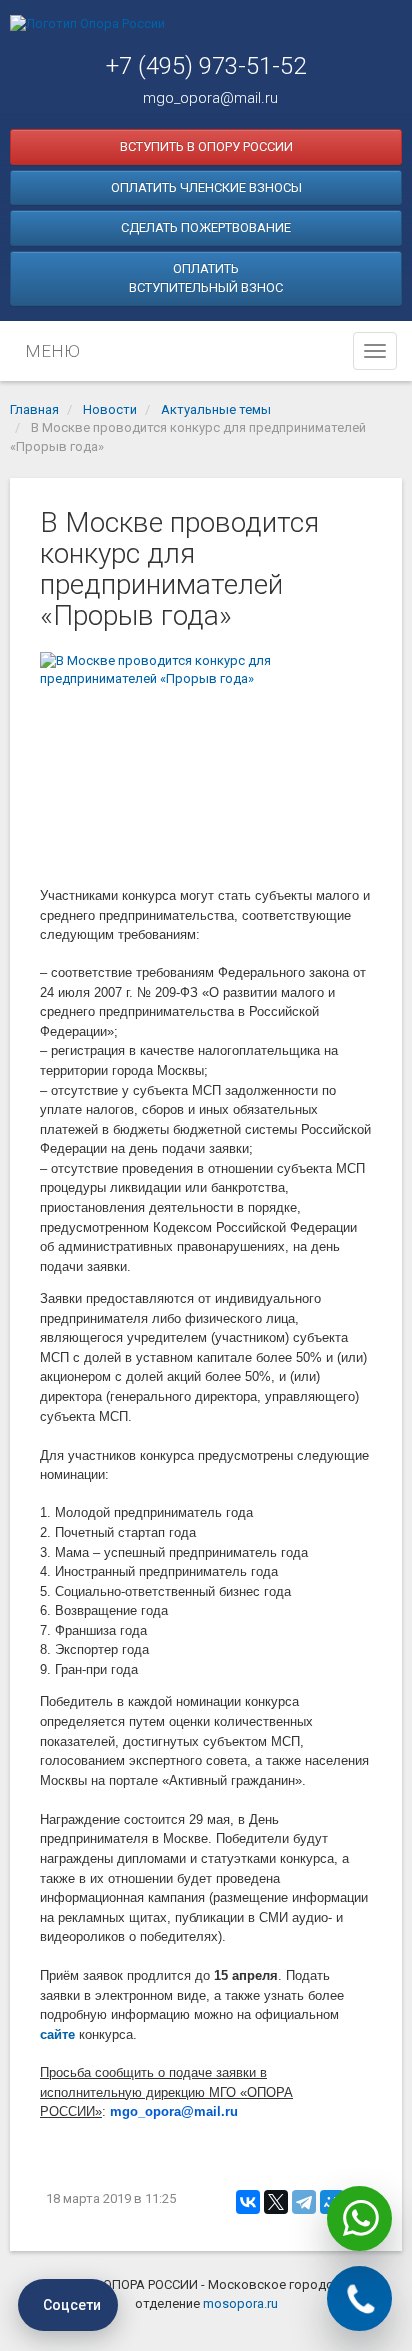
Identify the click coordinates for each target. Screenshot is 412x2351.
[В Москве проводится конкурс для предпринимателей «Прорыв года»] (206, 762)
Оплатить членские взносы (206, 187)
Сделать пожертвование (206, 227)
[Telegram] (304, 2202)
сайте (57, 2034)
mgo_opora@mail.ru (210, 98)
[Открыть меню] (375, 351)
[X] (276, 2202)
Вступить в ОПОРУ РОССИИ (206, 146)
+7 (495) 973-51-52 (206, 66)
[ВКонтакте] (248, 2202)
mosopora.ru (240, 2303)
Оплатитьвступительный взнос (206, 278)
